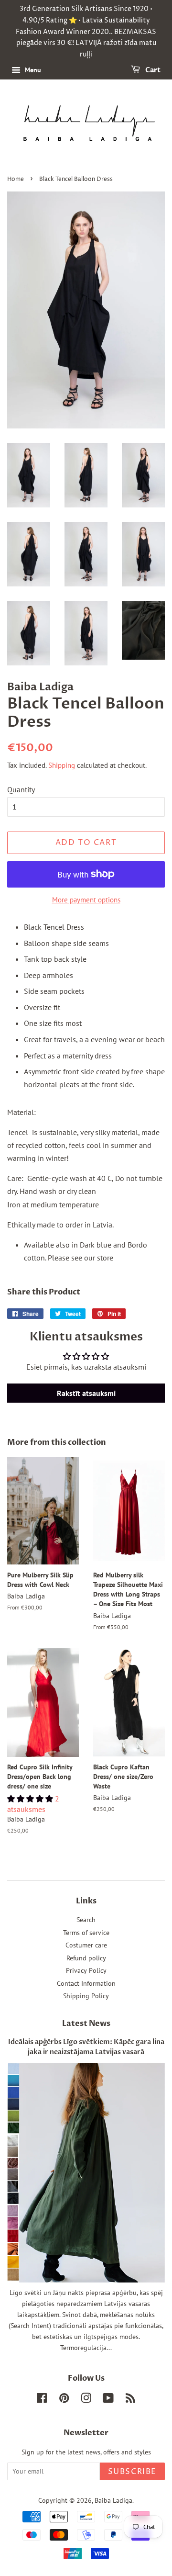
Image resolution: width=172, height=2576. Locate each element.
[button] (31, 1799)
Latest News (86, 2024)
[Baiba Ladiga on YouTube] (108, 2400)
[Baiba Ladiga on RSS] (130, 2400)
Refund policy (86, 1958)
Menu (32, 70)
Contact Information (86, 1983)
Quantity (21, 789)
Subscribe (132, 2472)
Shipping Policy (86, 1996)
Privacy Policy (86, 1970)
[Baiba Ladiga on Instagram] (86, 2400)
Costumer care (86, 1945)
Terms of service (86, 1933)
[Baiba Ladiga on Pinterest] (64, 2400)
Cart (152, 70)
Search (86, 1920)
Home (16, 179)
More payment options (86, 900)
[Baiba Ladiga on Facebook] (42, 2400)
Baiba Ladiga (113, 2500)
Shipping (62, 765)
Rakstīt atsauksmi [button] (86, 1393)
